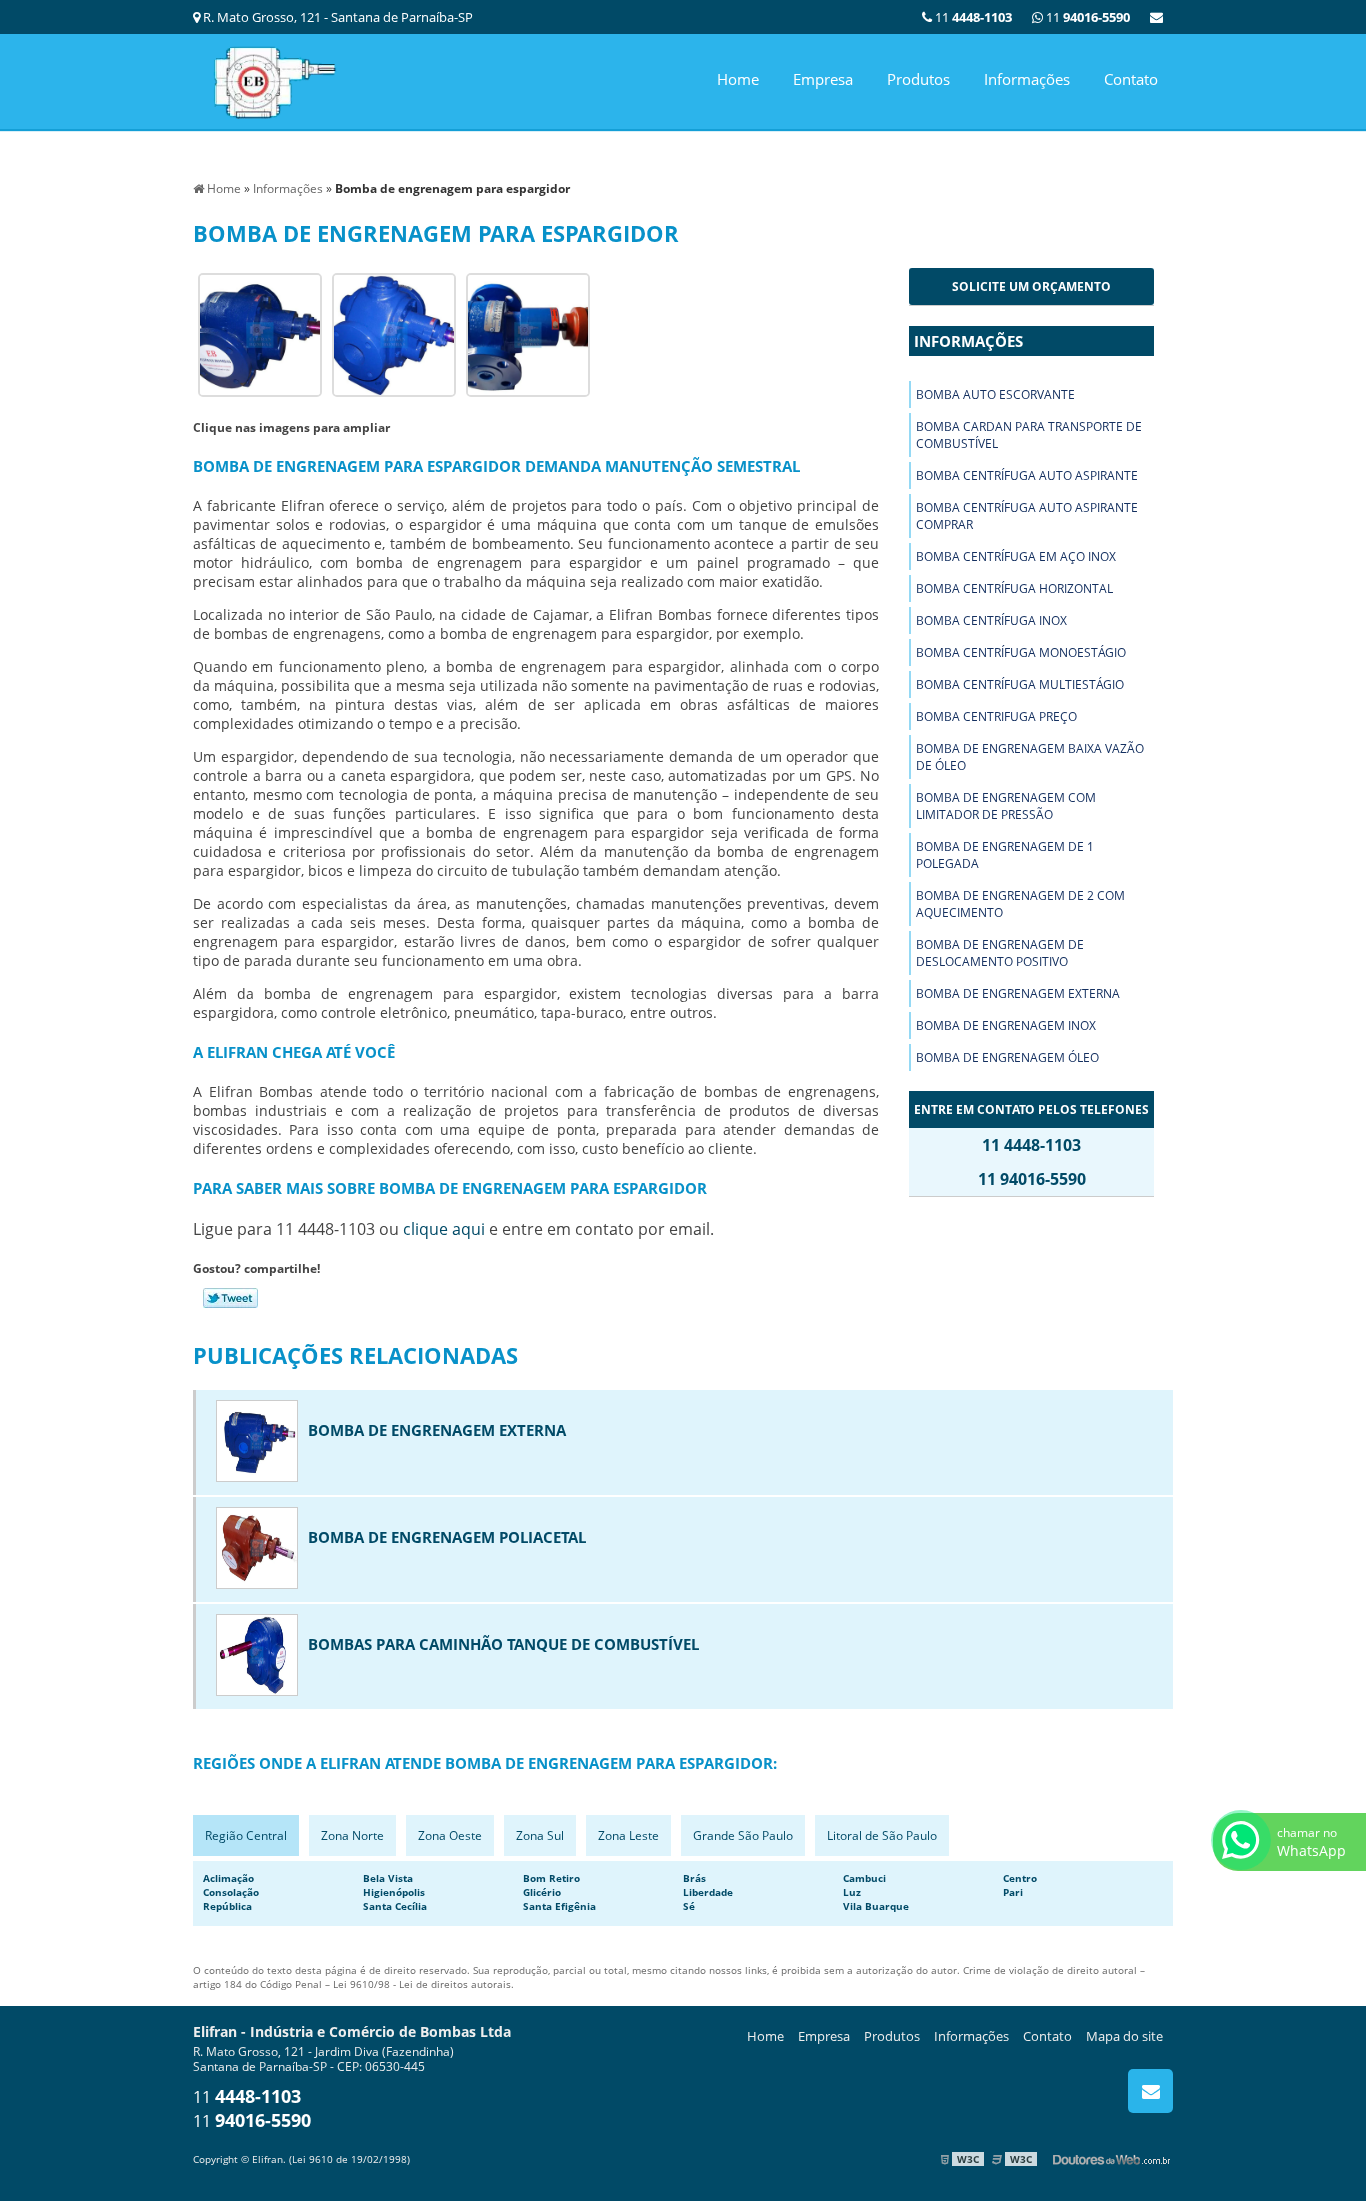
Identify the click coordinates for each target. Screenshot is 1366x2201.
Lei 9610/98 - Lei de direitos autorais (422, 1984)
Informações (1027, 79)
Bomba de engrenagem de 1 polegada (1005, 855)
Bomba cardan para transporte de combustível (1029, 435)
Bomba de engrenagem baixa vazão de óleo (1030, 757)
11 (1086, 17)
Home (738, 79)
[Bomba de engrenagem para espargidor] (260, 333)
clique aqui (444, 1229)
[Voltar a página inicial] (273, 80)
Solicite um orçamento (1031, 286)
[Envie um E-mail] (1156, 17)
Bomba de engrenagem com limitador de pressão (1006, 806)
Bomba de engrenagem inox (1006, 1025)
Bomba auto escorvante (995, 394)
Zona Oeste (450, 1835)
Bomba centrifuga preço (996, 716)
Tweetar (230, 1298)
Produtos (918, 79)
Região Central (246, 1835)
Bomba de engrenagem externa (1018, 993)
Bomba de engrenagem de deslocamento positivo (1000, 953)
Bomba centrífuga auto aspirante (1027, 475)
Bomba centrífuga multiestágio (1020, 684)
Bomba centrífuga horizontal (1014, 588)
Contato (1131, 79)
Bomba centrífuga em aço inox (1016, 556)
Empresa (823, 79)
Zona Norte (352, 1835)
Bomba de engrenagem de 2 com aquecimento (1020, 904)
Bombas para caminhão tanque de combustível (503, 1644)
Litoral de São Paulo (882, 1835)
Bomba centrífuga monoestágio (1021, 652)
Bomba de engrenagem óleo (1007, 1057)
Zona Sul (540, 1835)
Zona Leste (628, 1835)
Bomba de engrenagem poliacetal (447, 1537)
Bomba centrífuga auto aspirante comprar (1027, 516)
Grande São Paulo (743, 1835)
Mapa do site (1124, 2036)
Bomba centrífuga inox (991, 620)
